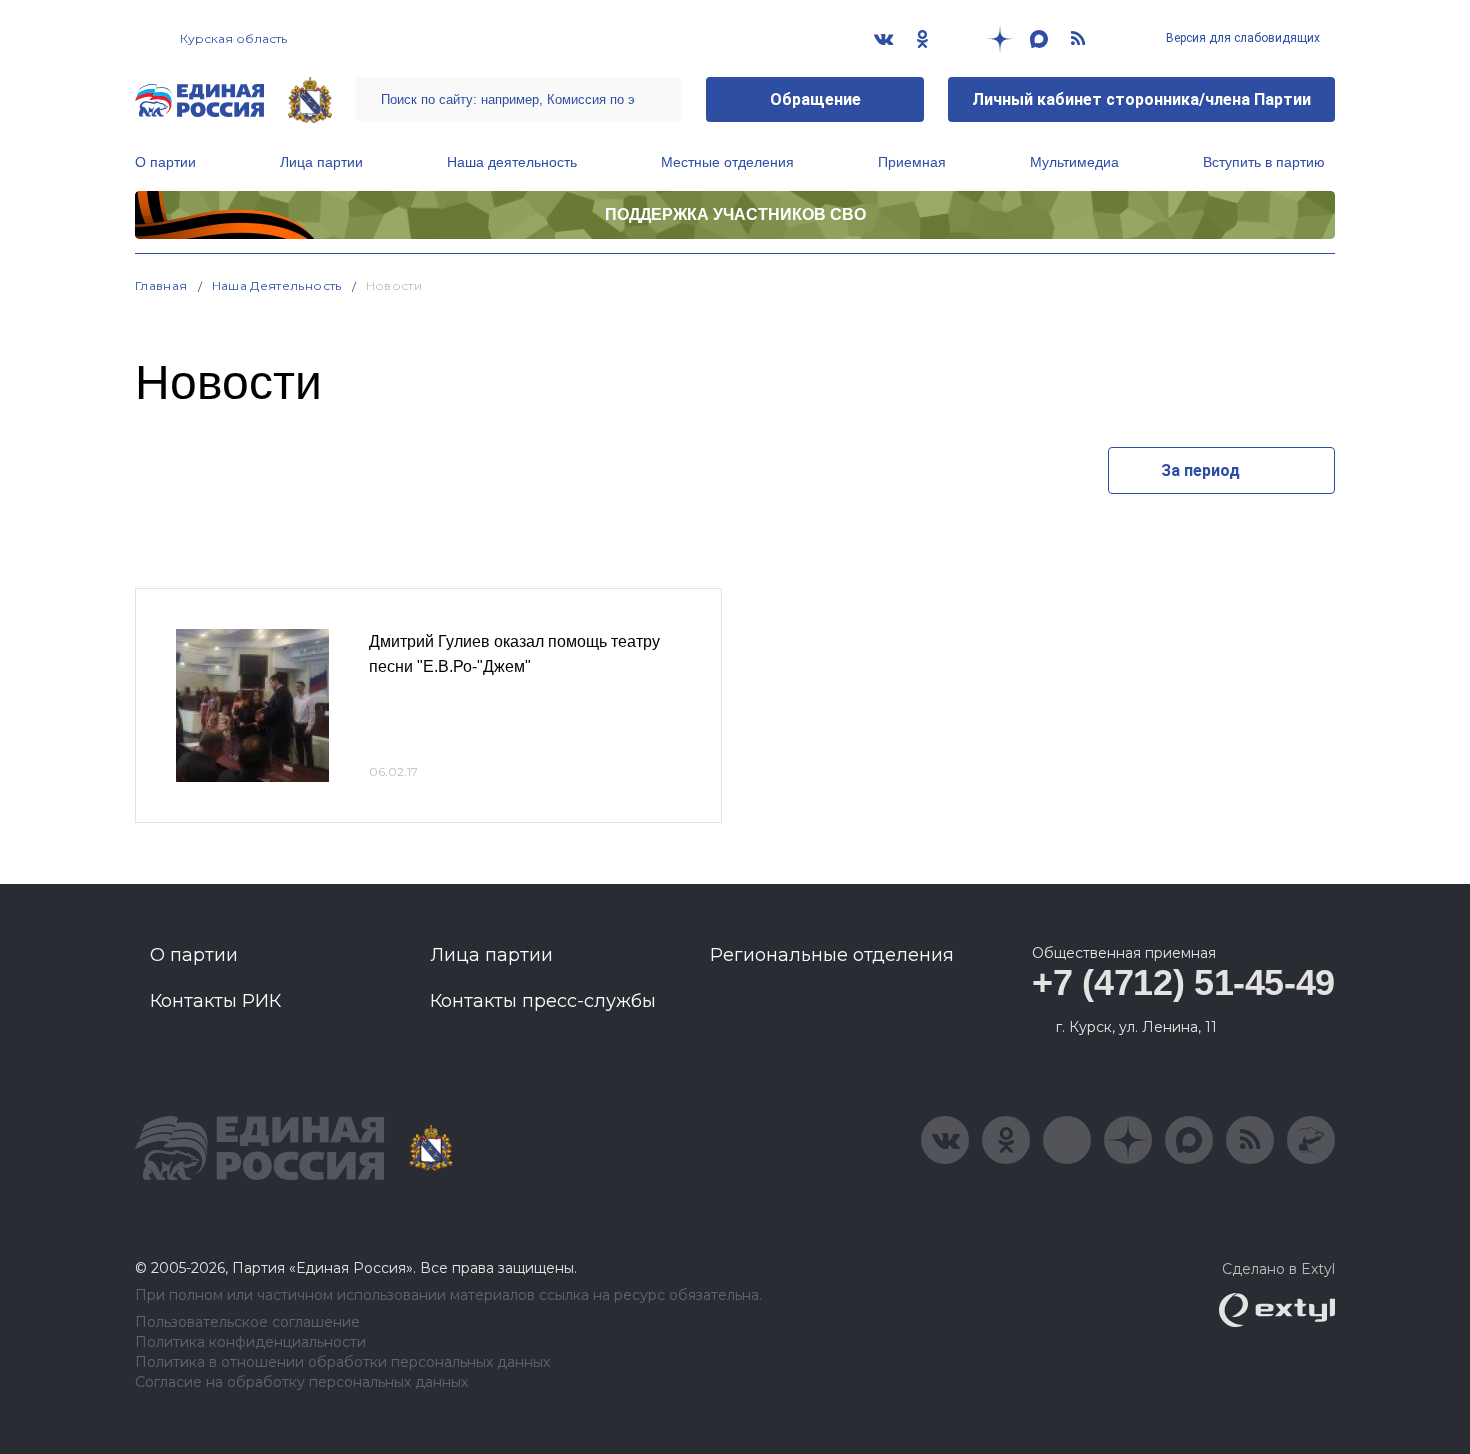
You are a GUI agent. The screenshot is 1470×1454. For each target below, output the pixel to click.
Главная (161, 285)
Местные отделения (727, 162)
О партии (165, 162)
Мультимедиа (1074, 162)
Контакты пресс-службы (543, 1001)
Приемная (912, 162)
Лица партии (321, 162)
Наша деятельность (512, 162)
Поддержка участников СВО (735, 214)
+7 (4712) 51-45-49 (1183, 982)
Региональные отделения (832, 955)
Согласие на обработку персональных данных (301, 1382)
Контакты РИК (215, 1001)
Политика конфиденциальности (250, 1342)
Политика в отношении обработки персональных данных (342, 1362)
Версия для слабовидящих (1241, 38)
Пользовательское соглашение (247, 1322)
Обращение (815, 99)
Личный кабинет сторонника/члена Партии (1141, 99)
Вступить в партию (1264, 162)
